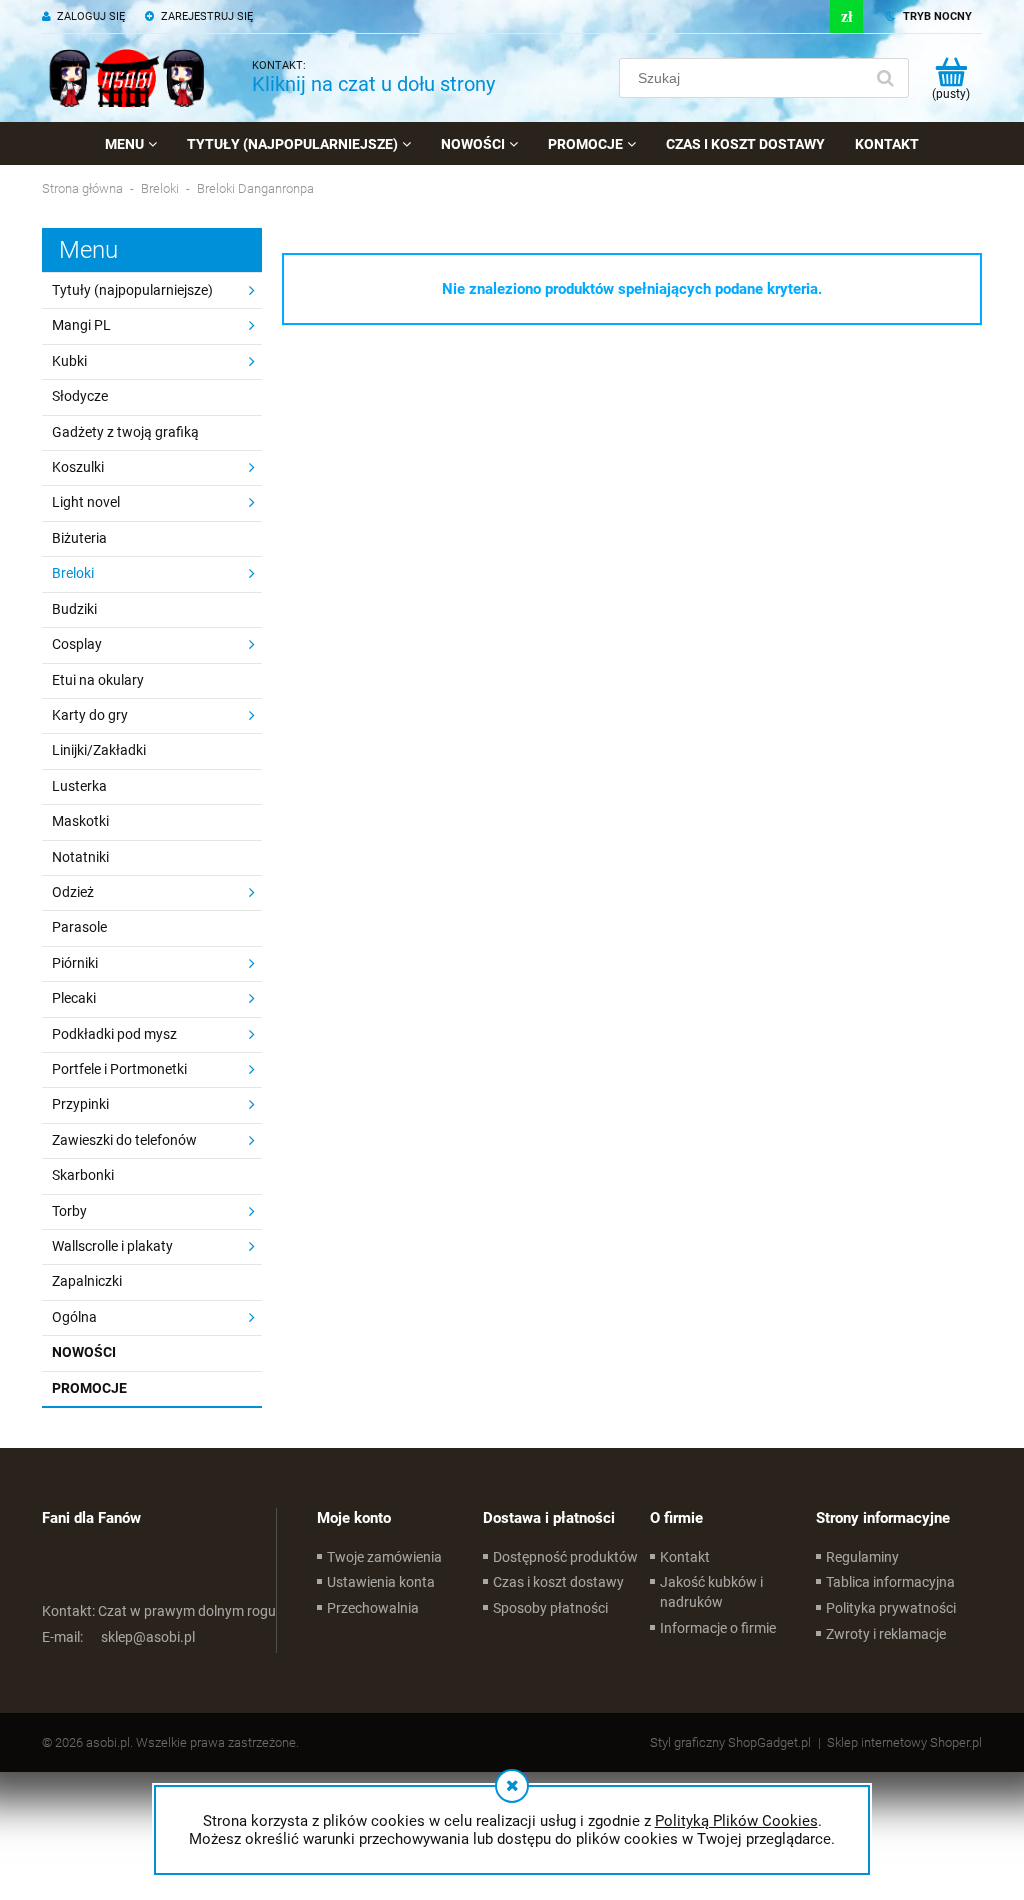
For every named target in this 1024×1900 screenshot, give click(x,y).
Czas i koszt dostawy (558, 1582)
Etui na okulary (98, 680)
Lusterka (79, 786)
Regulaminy (862, 1557)
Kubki (69, 361)
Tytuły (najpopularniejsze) (132, 290)
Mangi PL (81, 325)
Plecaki (74, 998)
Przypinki (80, 1104)
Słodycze (80, 396)
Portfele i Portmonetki (119, 1069)
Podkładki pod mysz (114, 1034)
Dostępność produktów (565, 1557)
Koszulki (78, 467)
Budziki (74, 609)
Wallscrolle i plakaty (112, 1246)
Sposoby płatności (550, 1608)
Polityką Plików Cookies (736, 1821)
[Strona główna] (127, 78)
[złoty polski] (846, 16)
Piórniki (75, 963)
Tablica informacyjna (890, 1582)
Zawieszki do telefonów (124, 1140)
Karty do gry (90, 715)
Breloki (73, 573)
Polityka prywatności (891, 1608)
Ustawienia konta (381, 1582)
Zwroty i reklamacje (886, 1634)
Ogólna (74, 1317)
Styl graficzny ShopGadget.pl (730, 1742)
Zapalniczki (87, 1281)
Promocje (89, 1388)
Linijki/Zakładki (99, 750)
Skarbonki (83, 1175)
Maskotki (80, 821)
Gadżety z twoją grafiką (125, 432)
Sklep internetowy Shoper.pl (904, 1742)
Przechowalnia (373, 1608)
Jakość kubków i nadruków (711, 1592)
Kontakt (685, 1557)
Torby (69, 1211)
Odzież (73, 892)
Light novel (86, 502)
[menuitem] (131, 144)
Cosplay (77, 644)
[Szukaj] (885, 78)
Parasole (79, 927)
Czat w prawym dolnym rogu (159, 1611)
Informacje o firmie (718, 1628)
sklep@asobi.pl (118, 1637)
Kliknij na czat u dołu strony (373, 84)
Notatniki (80, 857)
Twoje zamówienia (384, 1557)
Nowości (84, 1352)
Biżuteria (79, 538)
